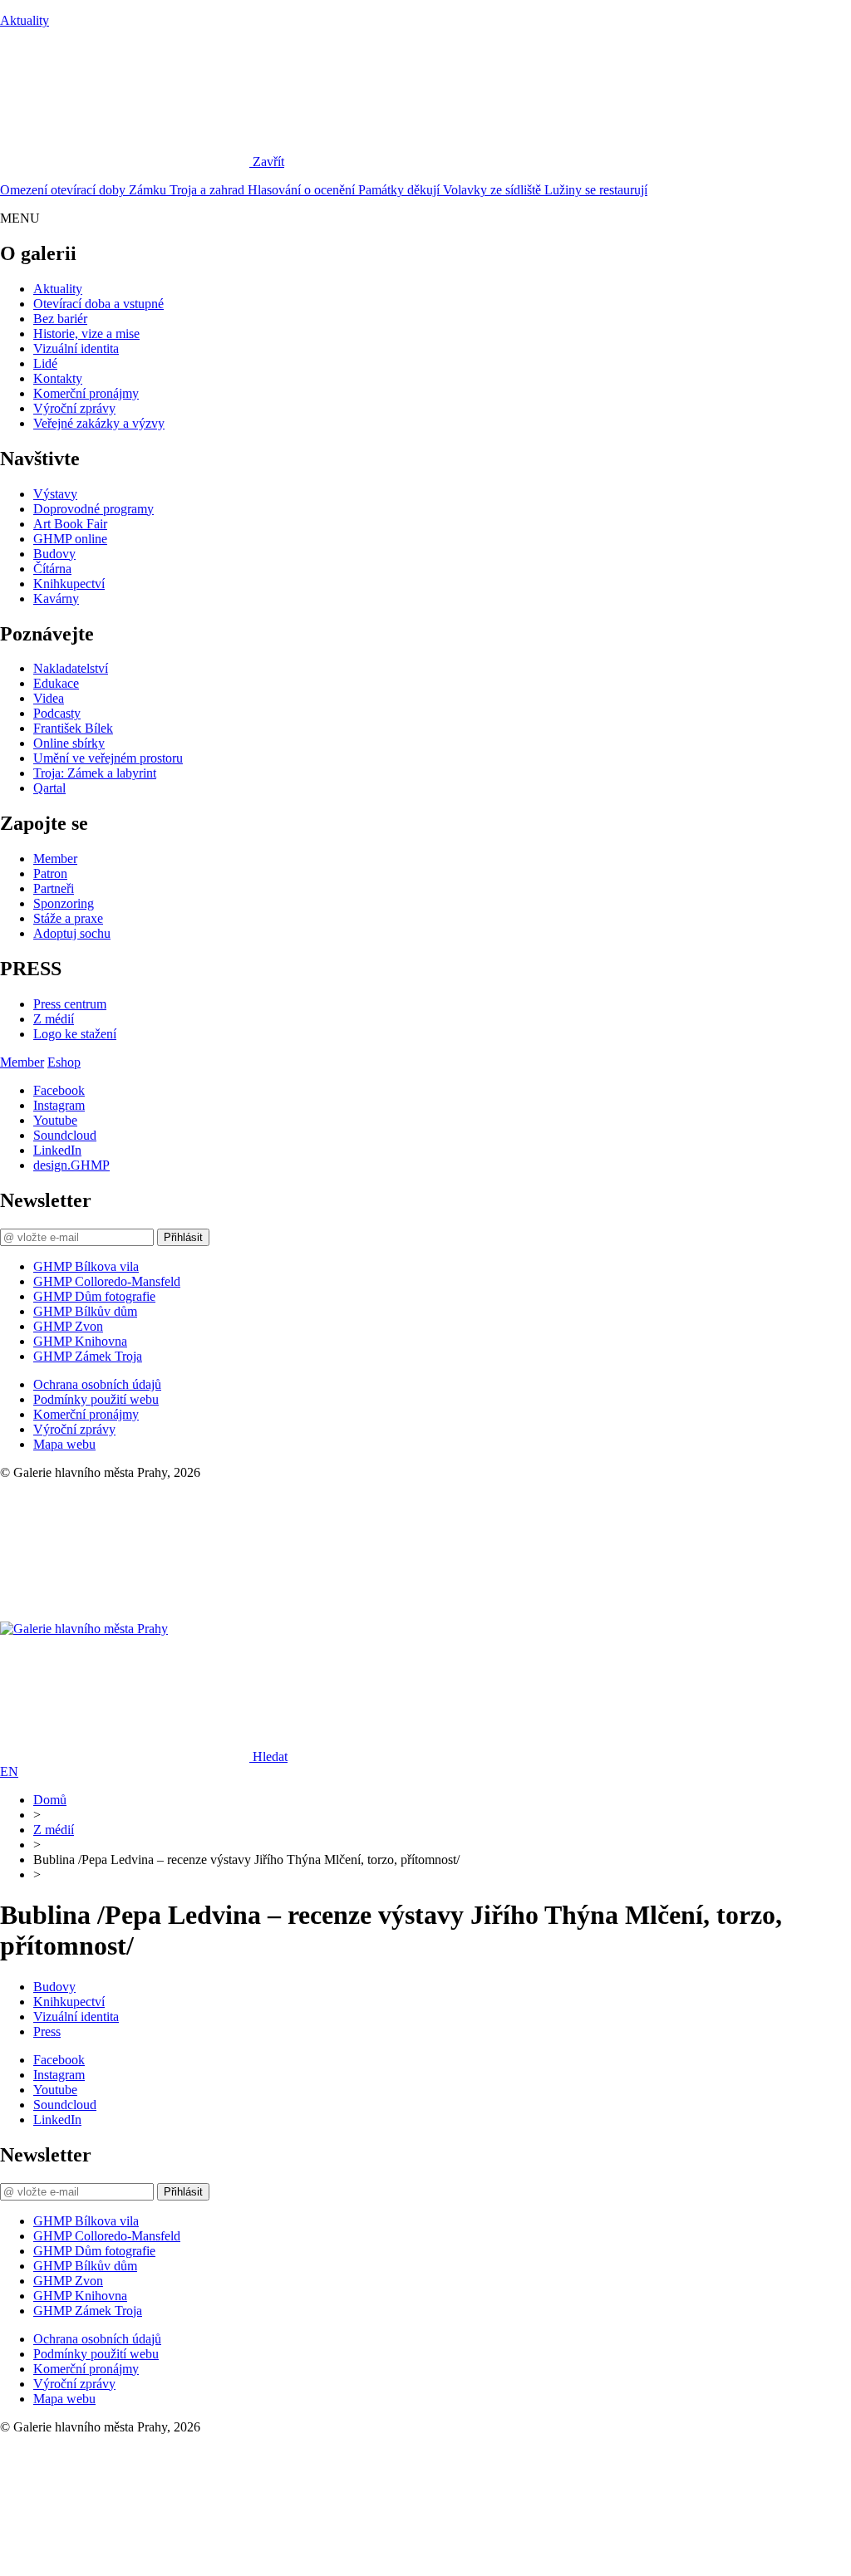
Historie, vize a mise (86, 334)
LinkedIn (57, 1150)
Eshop (64, 1062)
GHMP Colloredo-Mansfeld (107, 1281)
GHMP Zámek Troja (88, 1356)
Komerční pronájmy (86, 393)
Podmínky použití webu (96, 1399)
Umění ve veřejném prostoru (108, 758)
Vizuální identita (76, 348)
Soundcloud (65, 1135)
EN (9, 1771)
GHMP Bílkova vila (86, 1266)
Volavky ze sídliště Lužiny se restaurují (545, 190)
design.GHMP (71, 1165)
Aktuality (25, 20)
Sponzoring (64, 903)
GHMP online (70, 539)
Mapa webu (64, 1444)
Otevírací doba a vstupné (98, 304)
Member (55, 859)
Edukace (56, 683)
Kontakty (58, 378)
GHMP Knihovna (80, 1341)
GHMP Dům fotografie (94, 1296)
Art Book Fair (70, 524)
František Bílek (73, 728)
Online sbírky (69, 743)
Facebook (59, 1090)
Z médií (54, 1019)
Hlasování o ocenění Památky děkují (345, 190)
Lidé (45, 363)
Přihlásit (183, 1237)
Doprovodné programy (93, 509)
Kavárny (56, 599)
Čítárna (52, 569)
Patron (50, 873)
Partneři (54, 888)
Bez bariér (60, 319)
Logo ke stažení (75, 1034)
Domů (50, 1800)
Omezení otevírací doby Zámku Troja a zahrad (124, 190)
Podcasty (57, 713)
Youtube (55, 1120)
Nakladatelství (71, 668)
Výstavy (55, 494)
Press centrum (70, 1004)
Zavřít (268, 162)
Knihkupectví (69, 584)
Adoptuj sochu (72, 933)
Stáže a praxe (68, 918)
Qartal (49, 788)
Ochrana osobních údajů (97, 1384)
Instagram (59, 1105)
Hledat (270, 1757)
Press (47, 2031)
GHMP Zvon (68, 1326)
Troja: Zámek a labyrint (95, 773)
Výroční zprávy (74, 408)
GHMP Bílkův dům (85, 1311)
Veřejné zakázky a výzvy (99, 423)
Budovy (54, 554)
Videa (49, 698)
